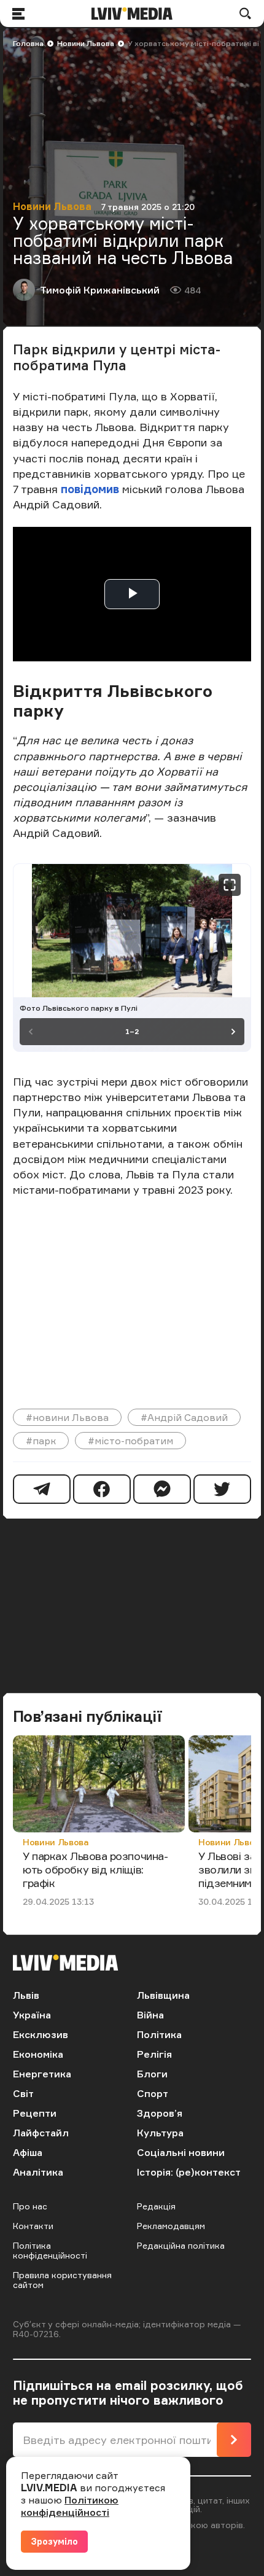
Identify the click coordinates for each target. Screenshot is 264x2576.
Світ (23, 2093)
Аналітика (38, 2172)
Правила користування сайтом (62, 2280)
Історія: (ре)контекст (189, 2172)
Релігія (154, 2054)
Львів (26, 1995)
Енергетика (42, 2074)
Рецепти (35, 2113)
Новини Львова (86, 43)
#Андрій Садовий (184, 1417)
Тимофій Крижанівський (100, 290)
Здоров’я (160, 2113)
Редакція (156, 2206)
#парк (41, 1441)
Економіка (38, 2054)
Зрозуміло (54, 2541)
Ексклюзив (41, 2034)
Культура (160, 2133)
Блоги (152, 2074)
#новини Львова (67, 1417)
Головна (28, 43)
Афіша (28, 2152)
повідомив (91, 489)
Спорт (153, 2093)
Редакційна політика (181, 2245)
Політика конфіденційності (50, 2250)
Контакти (33, 2226)
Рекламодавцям (171, 2226)
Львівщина (163, 1995)
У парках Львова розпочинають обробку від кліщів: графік (95, 1869)
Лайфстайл (41, 2133)
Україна (32, 2015)
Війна (150, 2015)
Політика (159, 2034)
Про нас (30, 2206)
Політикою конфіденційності (70, 2506)
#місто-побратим (130, 1441)
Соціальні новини (181, 2152)
